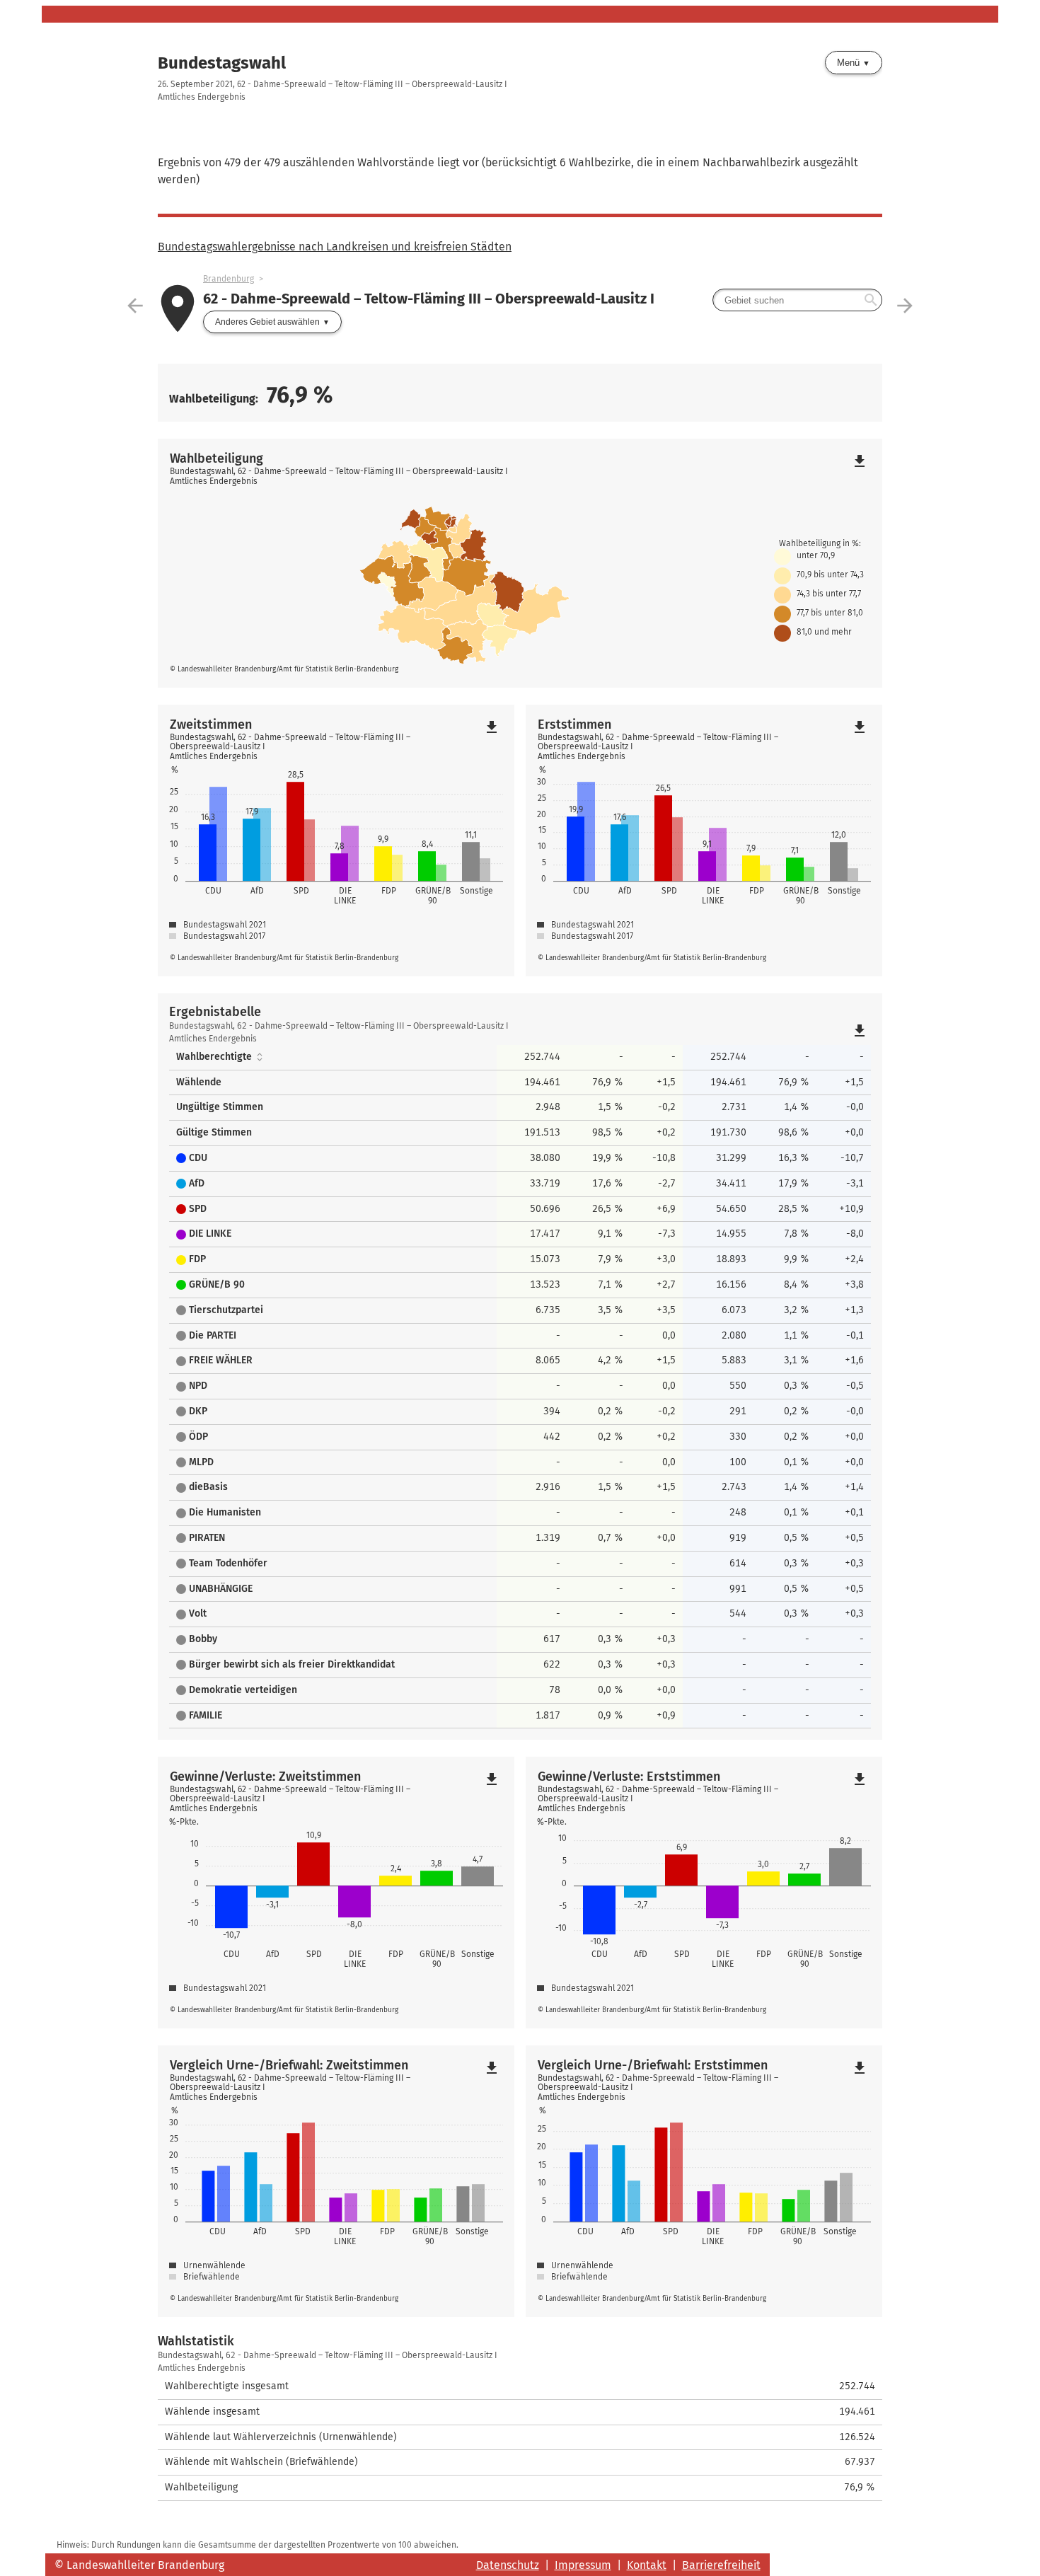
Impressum (583, 2565)
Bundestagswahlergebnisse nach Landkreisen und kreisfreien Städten (335, 247)
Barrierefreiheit (721, 2565)
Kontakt (647, 2565)
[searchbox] (797, 300)
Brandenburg (229, 279)
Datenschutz (508, 2565)
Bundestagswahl (222, 63)
